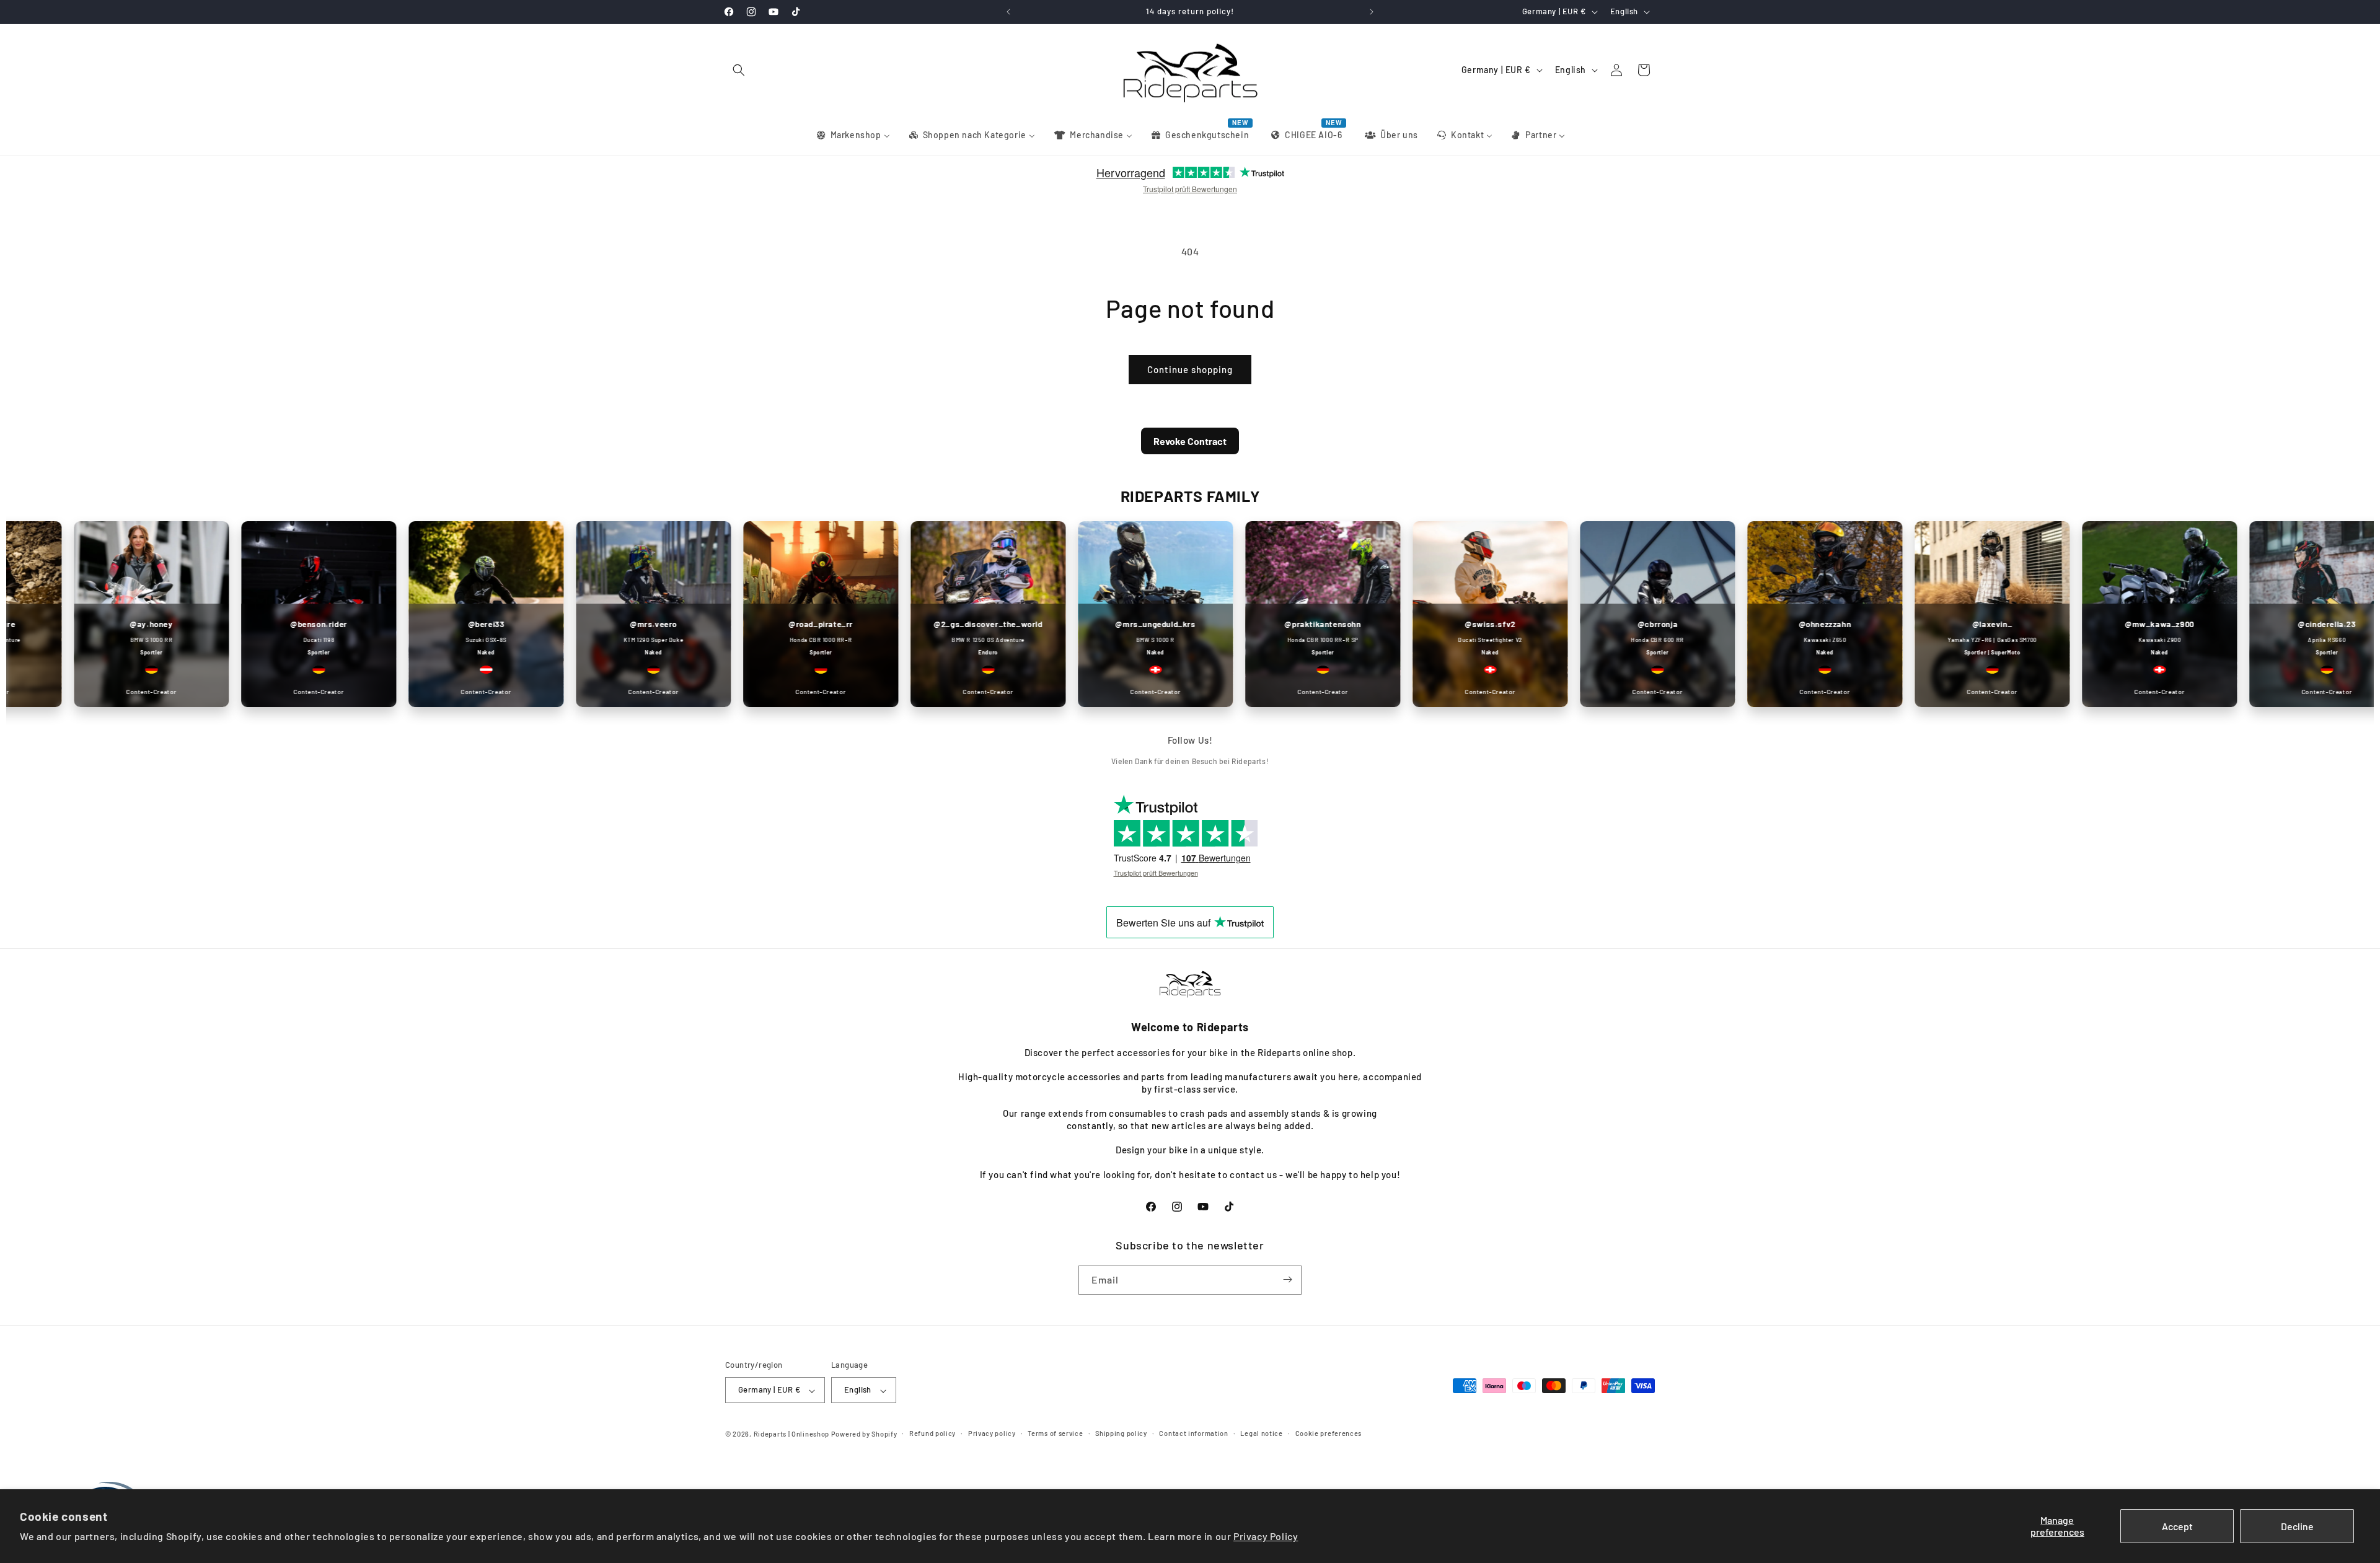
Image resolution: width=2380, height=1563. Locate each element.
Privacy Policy (1266, 1536)
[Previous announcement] (1008, 12)
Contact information (1193, 1433)
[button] (739, 70)
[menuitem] (853, 135)
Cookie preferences (1329, 1433)
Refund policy (932, 1433)
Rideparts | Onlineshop (791, 1434)
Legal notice (1261, 1433)
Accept (2177, 1526)
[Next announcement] (1372, 12)
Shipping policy (1121, 1433)
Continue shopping (1190, 369)
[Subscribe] (1287, 1279)
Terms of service (1055, 1433)
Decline (2297, 1526)
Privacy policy (992, 1433)
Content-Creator (103, 692)
